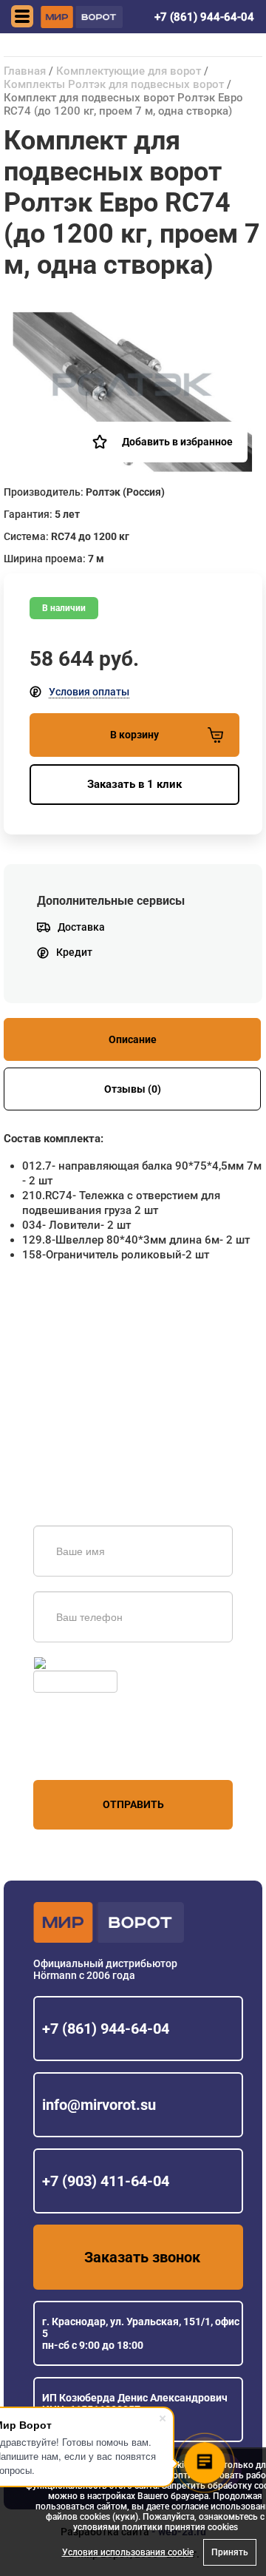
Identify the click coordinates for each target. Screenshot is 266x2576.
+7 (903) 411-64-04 (106, 2181)
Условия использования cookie (128, 2552)
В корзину (134, 735)
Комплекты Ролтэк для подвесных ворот (114, 84)
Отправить (133, 1804)
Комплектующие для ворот (129, 71)
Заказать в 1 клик (134, 784)
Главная (25, 71)
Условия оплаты (89, 692)
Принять (230, 2552)
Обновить (73, 1663)
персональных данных (89, 1752)
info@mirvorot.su (99, 2105)
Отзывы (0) (133, 1089)
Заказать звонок (142, 2257)
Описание (133, 1039)
